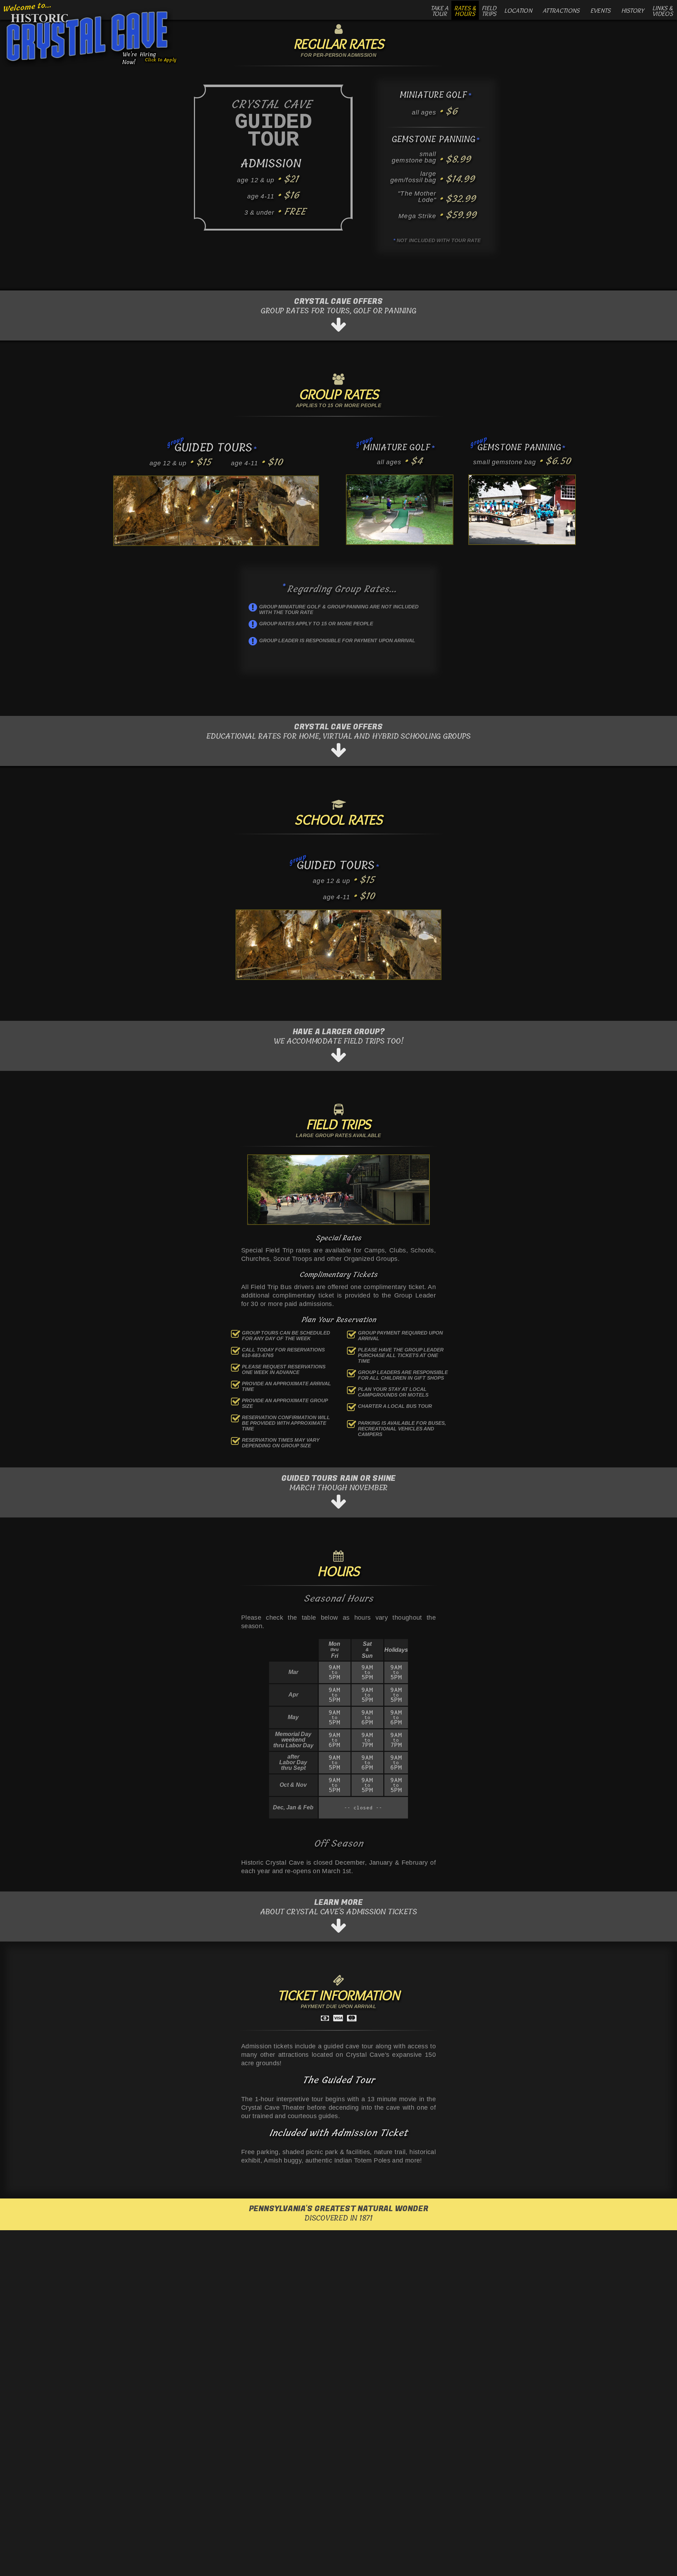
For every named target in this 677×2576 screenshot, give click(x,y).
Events (600, 11)
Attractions (561, 11)
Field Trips (489, 11)
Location (518, 11)
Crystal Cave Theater (273, 2108)
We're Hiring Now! (148, 57)
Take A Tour (440, 11)
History (633, 11)
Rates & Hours (465, 11)
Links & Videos (663, 11)
